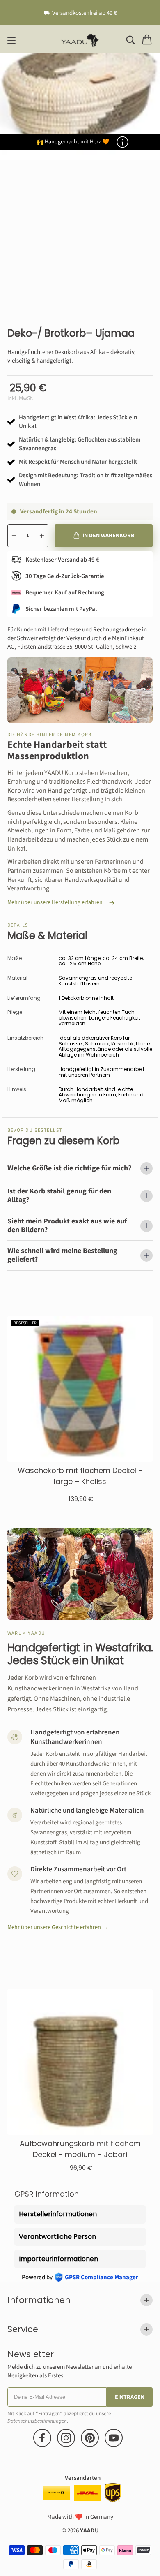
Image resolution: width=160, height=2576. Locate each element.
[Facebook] (42, 2438)
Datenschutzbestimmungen (37, 2421)
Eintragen (130, 2397)
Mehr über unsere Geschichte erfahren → (58, 1927)
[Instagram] (66, 2438)
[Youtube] (114, 2438)
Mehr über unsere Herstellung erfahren (55, 903)
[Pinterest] (90, 2438)
